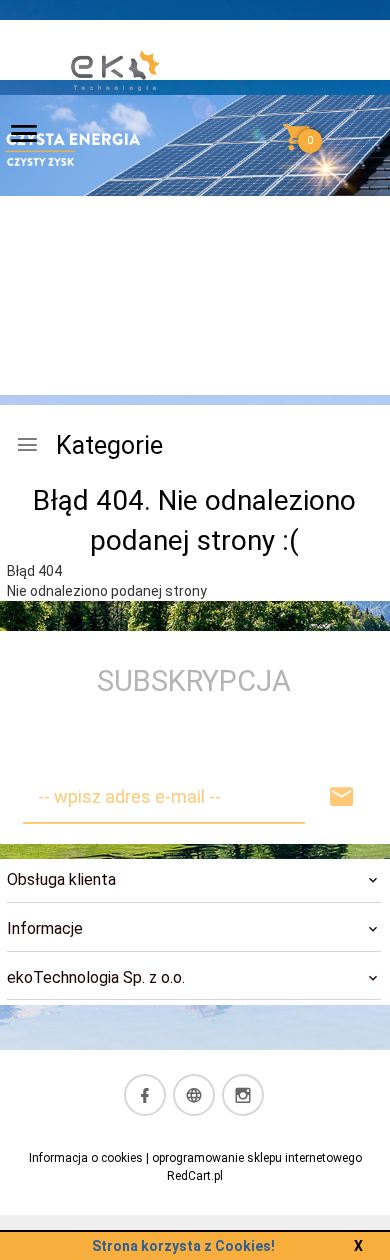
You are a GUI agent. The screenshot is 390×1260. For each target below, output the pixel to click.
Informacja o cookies (86, 1158)
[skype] (194, 1095)
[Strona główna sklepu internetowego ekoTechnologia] (115, 139)
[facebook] (145, 1095)
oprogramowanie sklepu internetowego (257, 1158)
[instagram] (243, 1095)
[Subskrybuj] (342, 797)
